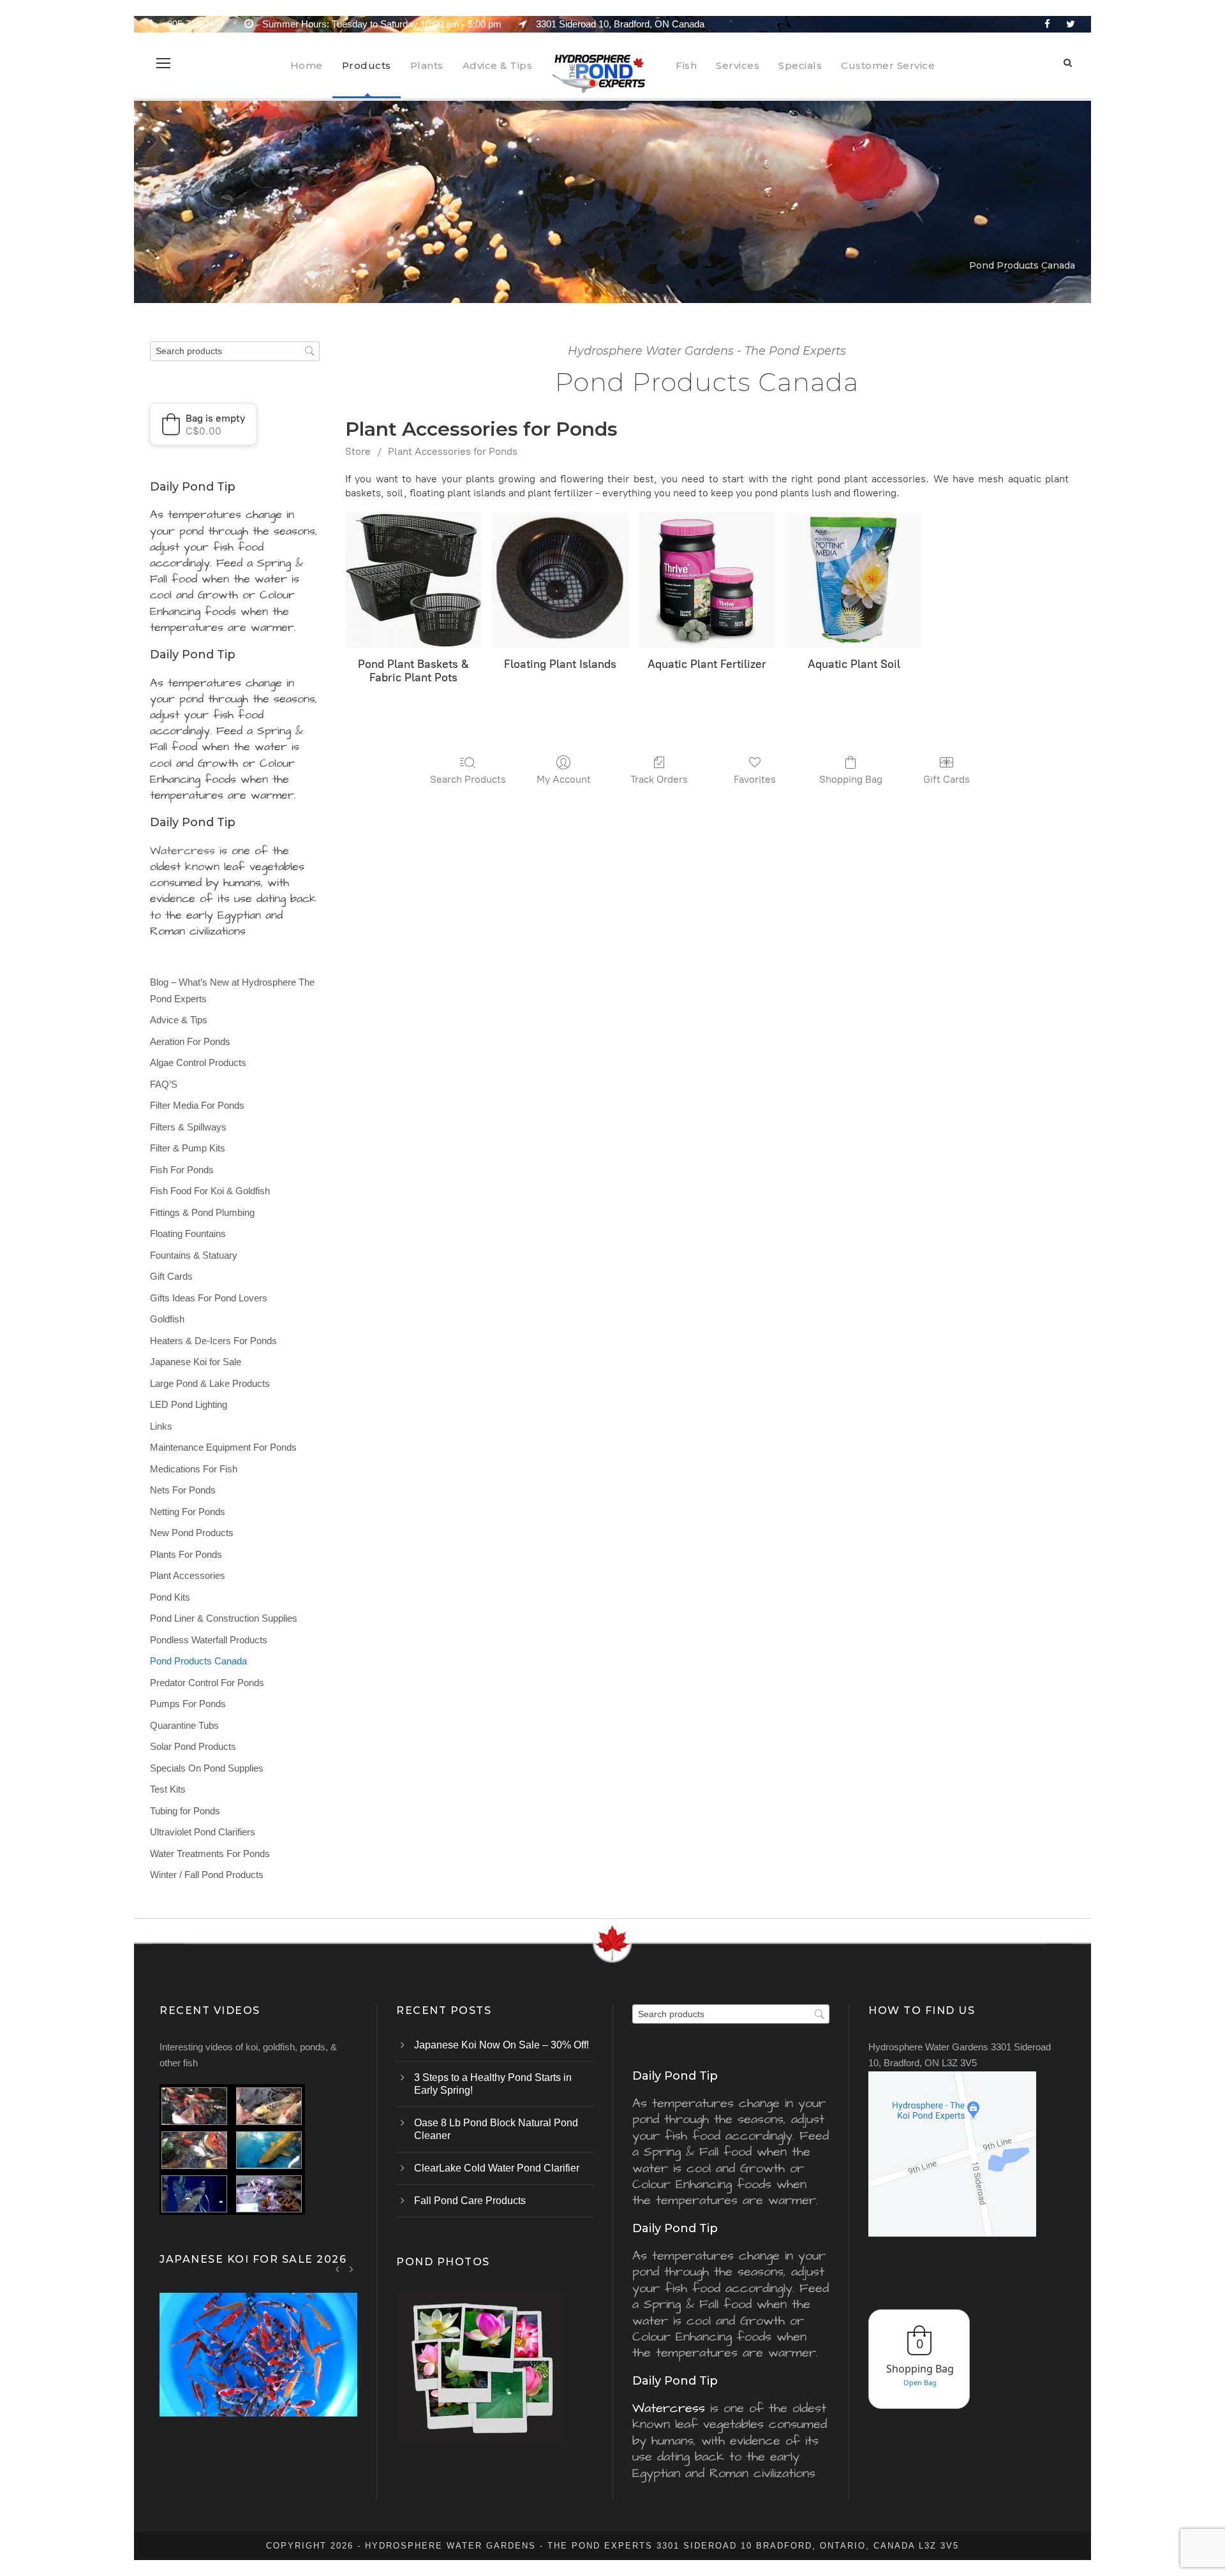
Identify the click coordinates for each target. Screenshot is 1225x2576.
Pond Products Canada (198, 1661)
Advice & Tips (498, 65)
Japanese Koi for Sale (196, 1362)
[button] (203, 424)
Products (367, 65)
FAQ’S (164, 1084)
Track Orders (659, 779)
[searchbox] (235, 351)
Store (358, 451)
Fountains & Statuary (194, 1255)
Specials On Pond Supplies (207, 1768)
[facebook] (1047, 24)
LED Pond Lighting (189, 1404)
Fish (686, 65)
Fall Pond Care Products (470, 2201)
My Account (564, 779)
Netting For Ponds (188, 1512)
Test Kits (168, 1789)
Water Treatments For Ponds (210, 1854)
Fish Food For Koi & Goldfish (210, 1191)
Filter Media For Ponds (197, 1105)
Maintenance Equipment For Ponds (223, 1447)
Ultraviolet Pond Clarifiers (203, 1832)
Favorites (755, 779)
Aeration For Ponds (190, 1041)
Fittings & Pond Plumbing (202, 1212)
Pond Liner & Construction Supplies (224, 1618)
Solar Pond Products (193, 1746)
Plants (427, 65)
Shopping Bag (851, 779)
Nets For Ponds (183, 1490)
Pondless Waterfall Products (209, 1640)
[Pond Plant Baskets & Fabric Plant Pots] (413, 581)
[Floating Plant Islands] (560, 581)
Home (307, 65)
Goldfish (167, 1319)
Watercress (182, 851)
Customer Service (888, 65)
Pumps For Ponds (188, 1704)
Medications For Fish (194, 1469)
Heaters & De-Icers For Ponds (213, 1341)
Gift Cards (947, 779)
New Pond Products (192, 1533)
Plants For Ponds (186, 1554)
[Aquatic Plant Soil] (854, 581)
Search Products (468, 779)
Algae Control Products (198, 1062)
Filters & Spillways (188, 1127)
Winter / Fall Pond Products (207, 1875)
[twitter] (1071, 24)
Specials (800, 65)
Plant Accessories (188, 1575)
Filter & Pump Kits (188, 1148)
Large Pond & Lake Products (210, 1383)
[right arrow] (351, 2269)
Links (161, 1426)
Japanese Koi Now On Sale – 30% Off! (501, 2045)
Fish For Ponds (182, 1170)
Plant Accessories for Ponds (453, 451)
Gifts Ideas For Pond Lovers (209, 1298)
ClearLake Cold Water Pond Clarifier (497, 2168)
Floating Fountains (188, 1233)
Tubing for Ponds (185, 1811)
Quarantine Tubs (184, 1725)
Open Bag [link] (920, 2382)
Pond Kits (170, 1597)
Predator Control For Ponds (207, 1683)
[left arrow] (338, 2269)
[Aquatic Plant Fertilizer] (707, 581)
